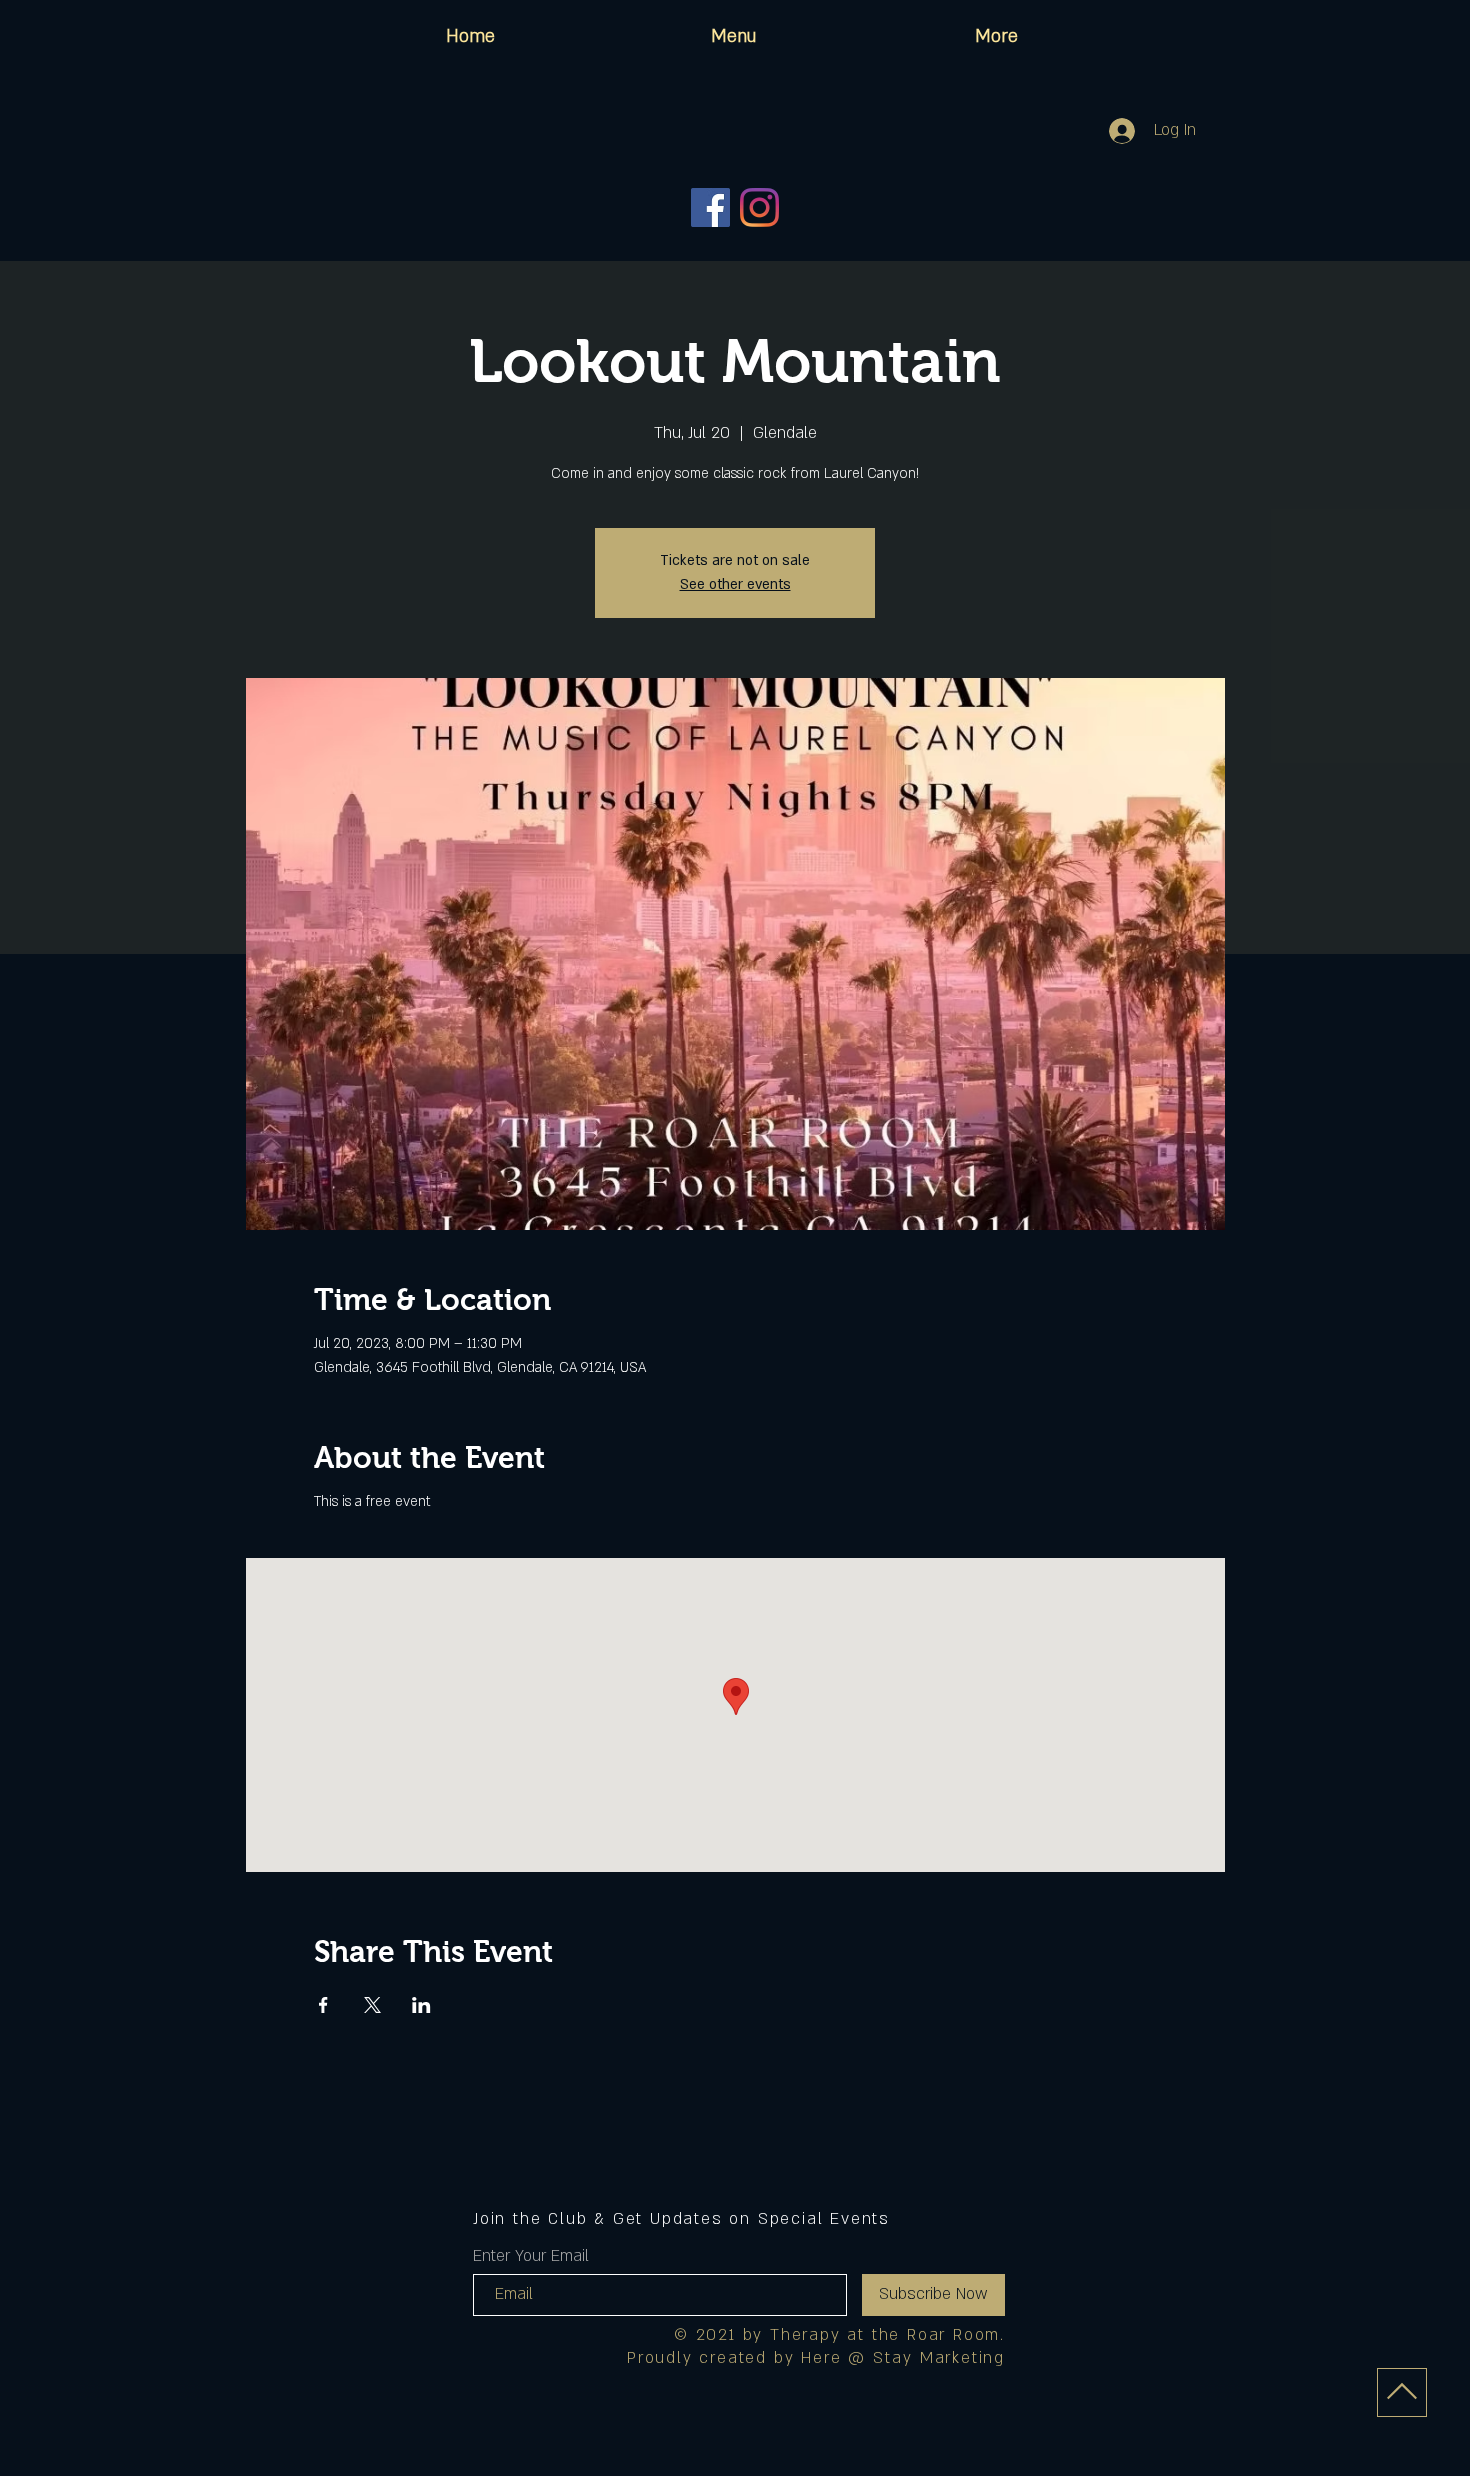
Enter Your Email (531, 2256)
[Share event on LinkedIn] (421, 2005)
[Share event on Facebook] (323, 2005)
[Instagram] (759, 207)
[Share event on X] (372, 2005)
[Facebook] (710, 207)
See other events (735, 584)
